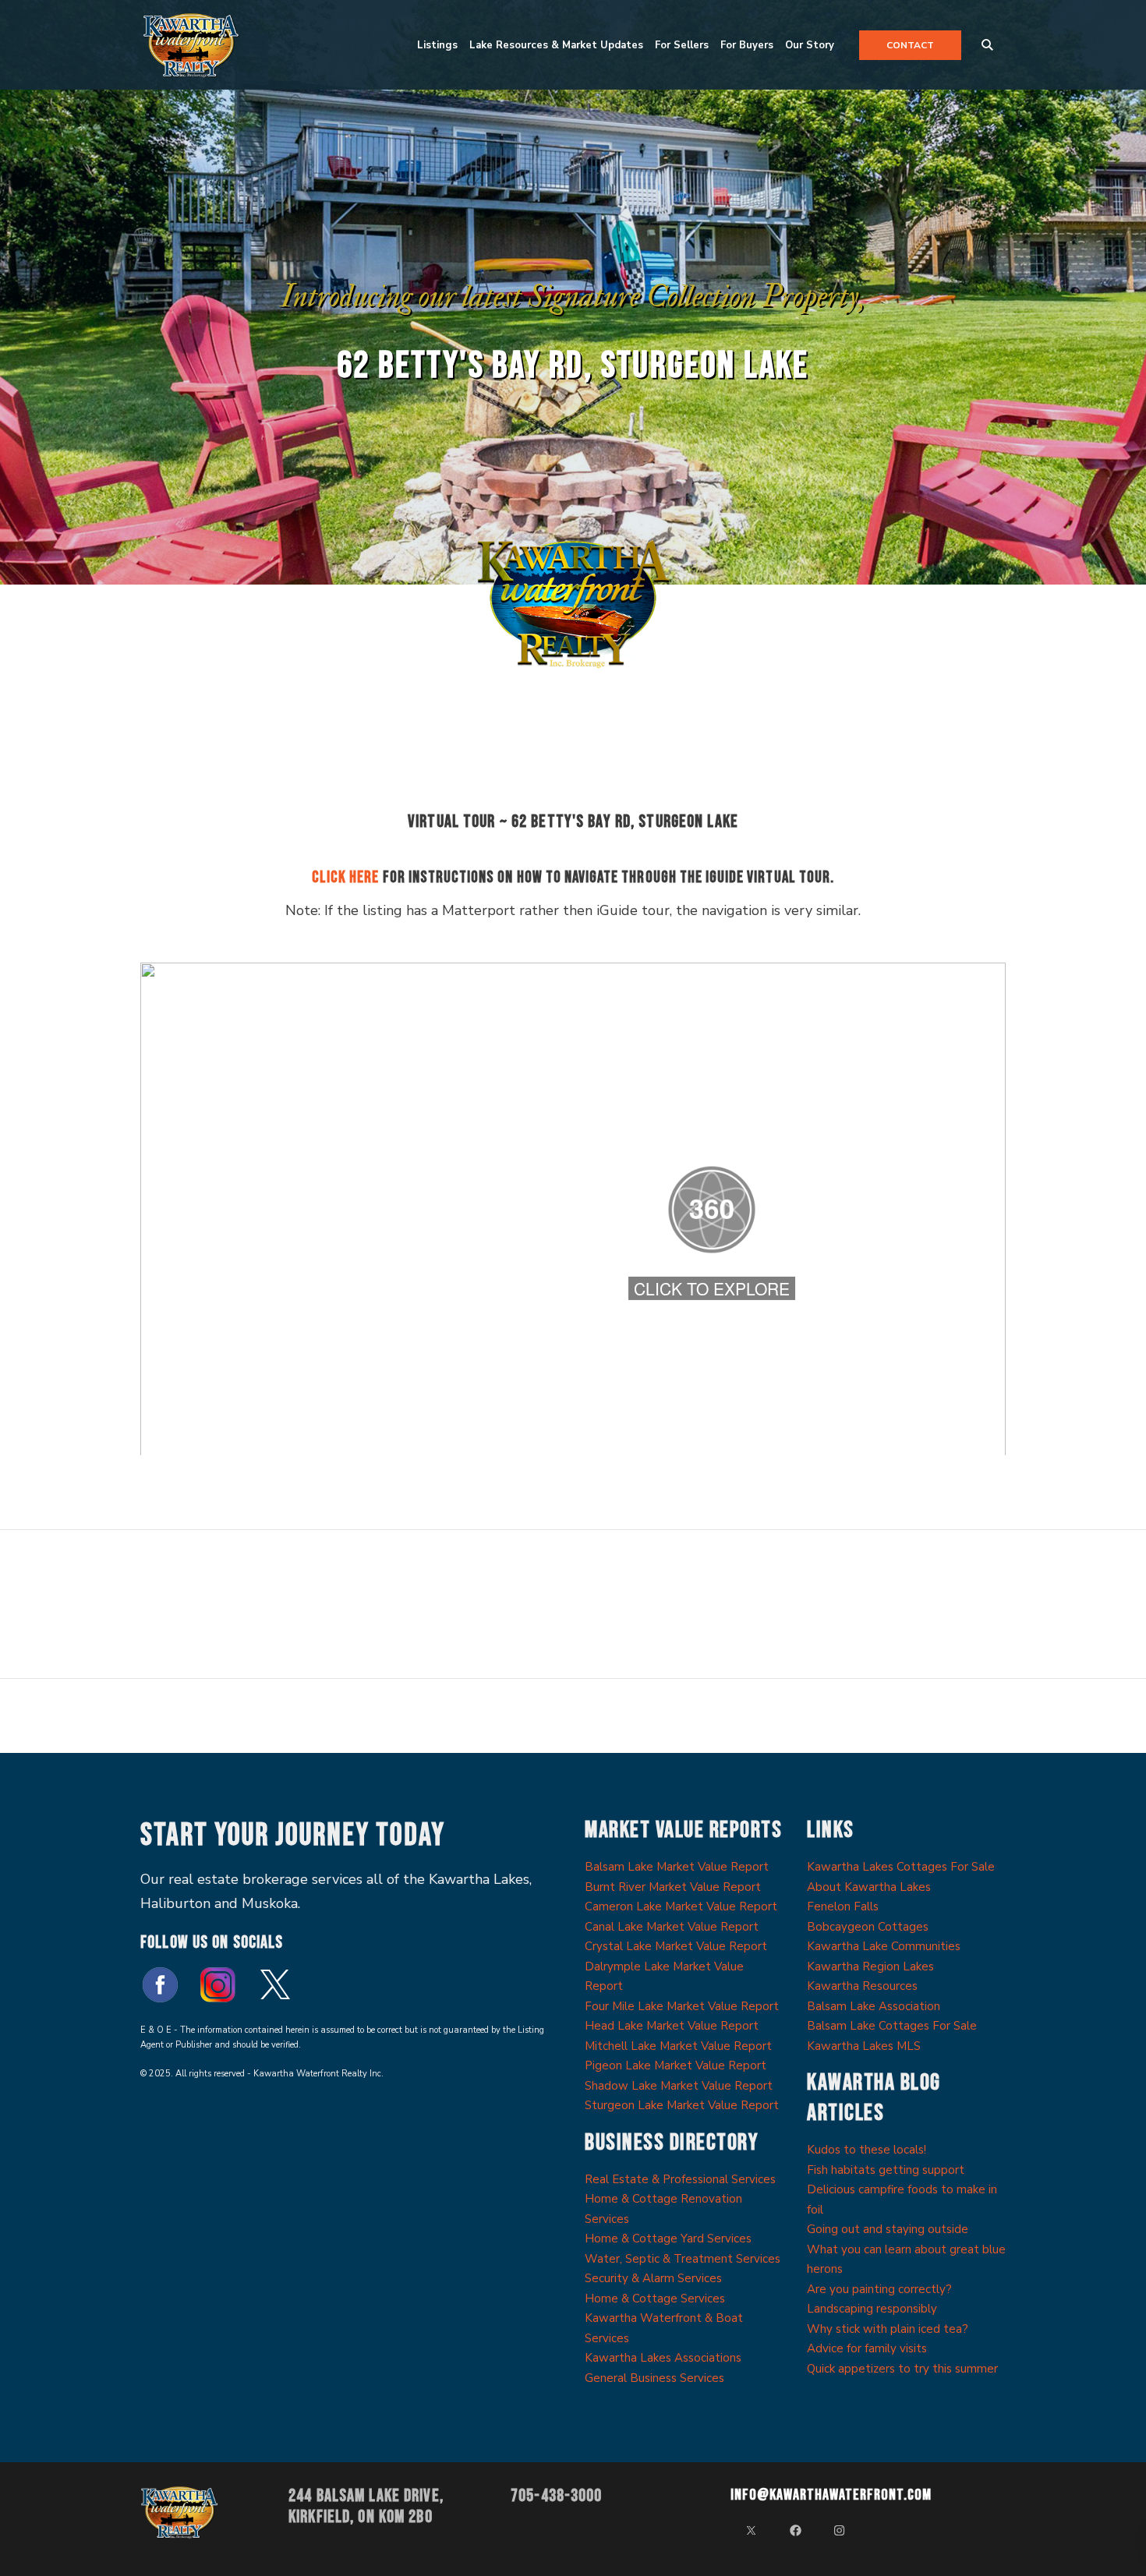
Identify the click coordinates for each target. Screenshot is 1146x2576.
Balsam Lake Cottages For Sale (892, 2026)
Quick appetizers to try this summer (902, 2369)
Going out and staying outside (888, 2229)
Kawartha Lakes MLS (864, 2046)
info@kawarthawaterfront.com (831, 2495)
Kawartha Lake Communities (884, 1946)
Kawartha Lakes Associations (663, 2358)
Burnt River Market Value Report (673, 1887)
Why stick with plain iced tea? (888, 2329)
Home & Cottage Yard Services (668, 2239)
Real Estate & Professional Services (680, 2179)
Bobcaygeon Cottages (868, 1927)
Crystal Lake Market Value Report (676, 1946)
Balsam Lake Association (874, 2006)
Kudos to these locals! (867, 2150)
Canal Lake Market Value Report (672, 1927)
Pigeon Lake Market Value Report (676, 2065)
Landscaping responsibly (872, 2309)
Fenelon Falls (843, 1906)
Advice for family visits (867, 2348)
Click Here (346, 877)
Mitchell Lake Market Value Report (678, 2046)
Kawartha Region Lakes (870, 1966)
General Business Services (654, 2378)
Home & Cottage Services (655, 2299)
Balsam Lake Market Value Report (677, 1867)
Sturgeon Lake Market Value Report (682, 2105)
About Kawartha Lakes (869, 1887)
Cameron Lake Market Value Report (681, 1906)
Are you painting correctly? (879, 2289)
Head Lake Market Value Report (672, 2026)
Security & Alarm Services (653, 2278)
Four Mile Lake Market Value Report (682, 2006)
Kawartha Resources (862, 1986)
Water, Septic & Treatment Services (683, 2259)
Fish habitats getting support (886, 2170)
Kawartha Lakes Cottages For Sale (901, 1867)
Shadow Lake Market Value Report (679, 2086)
